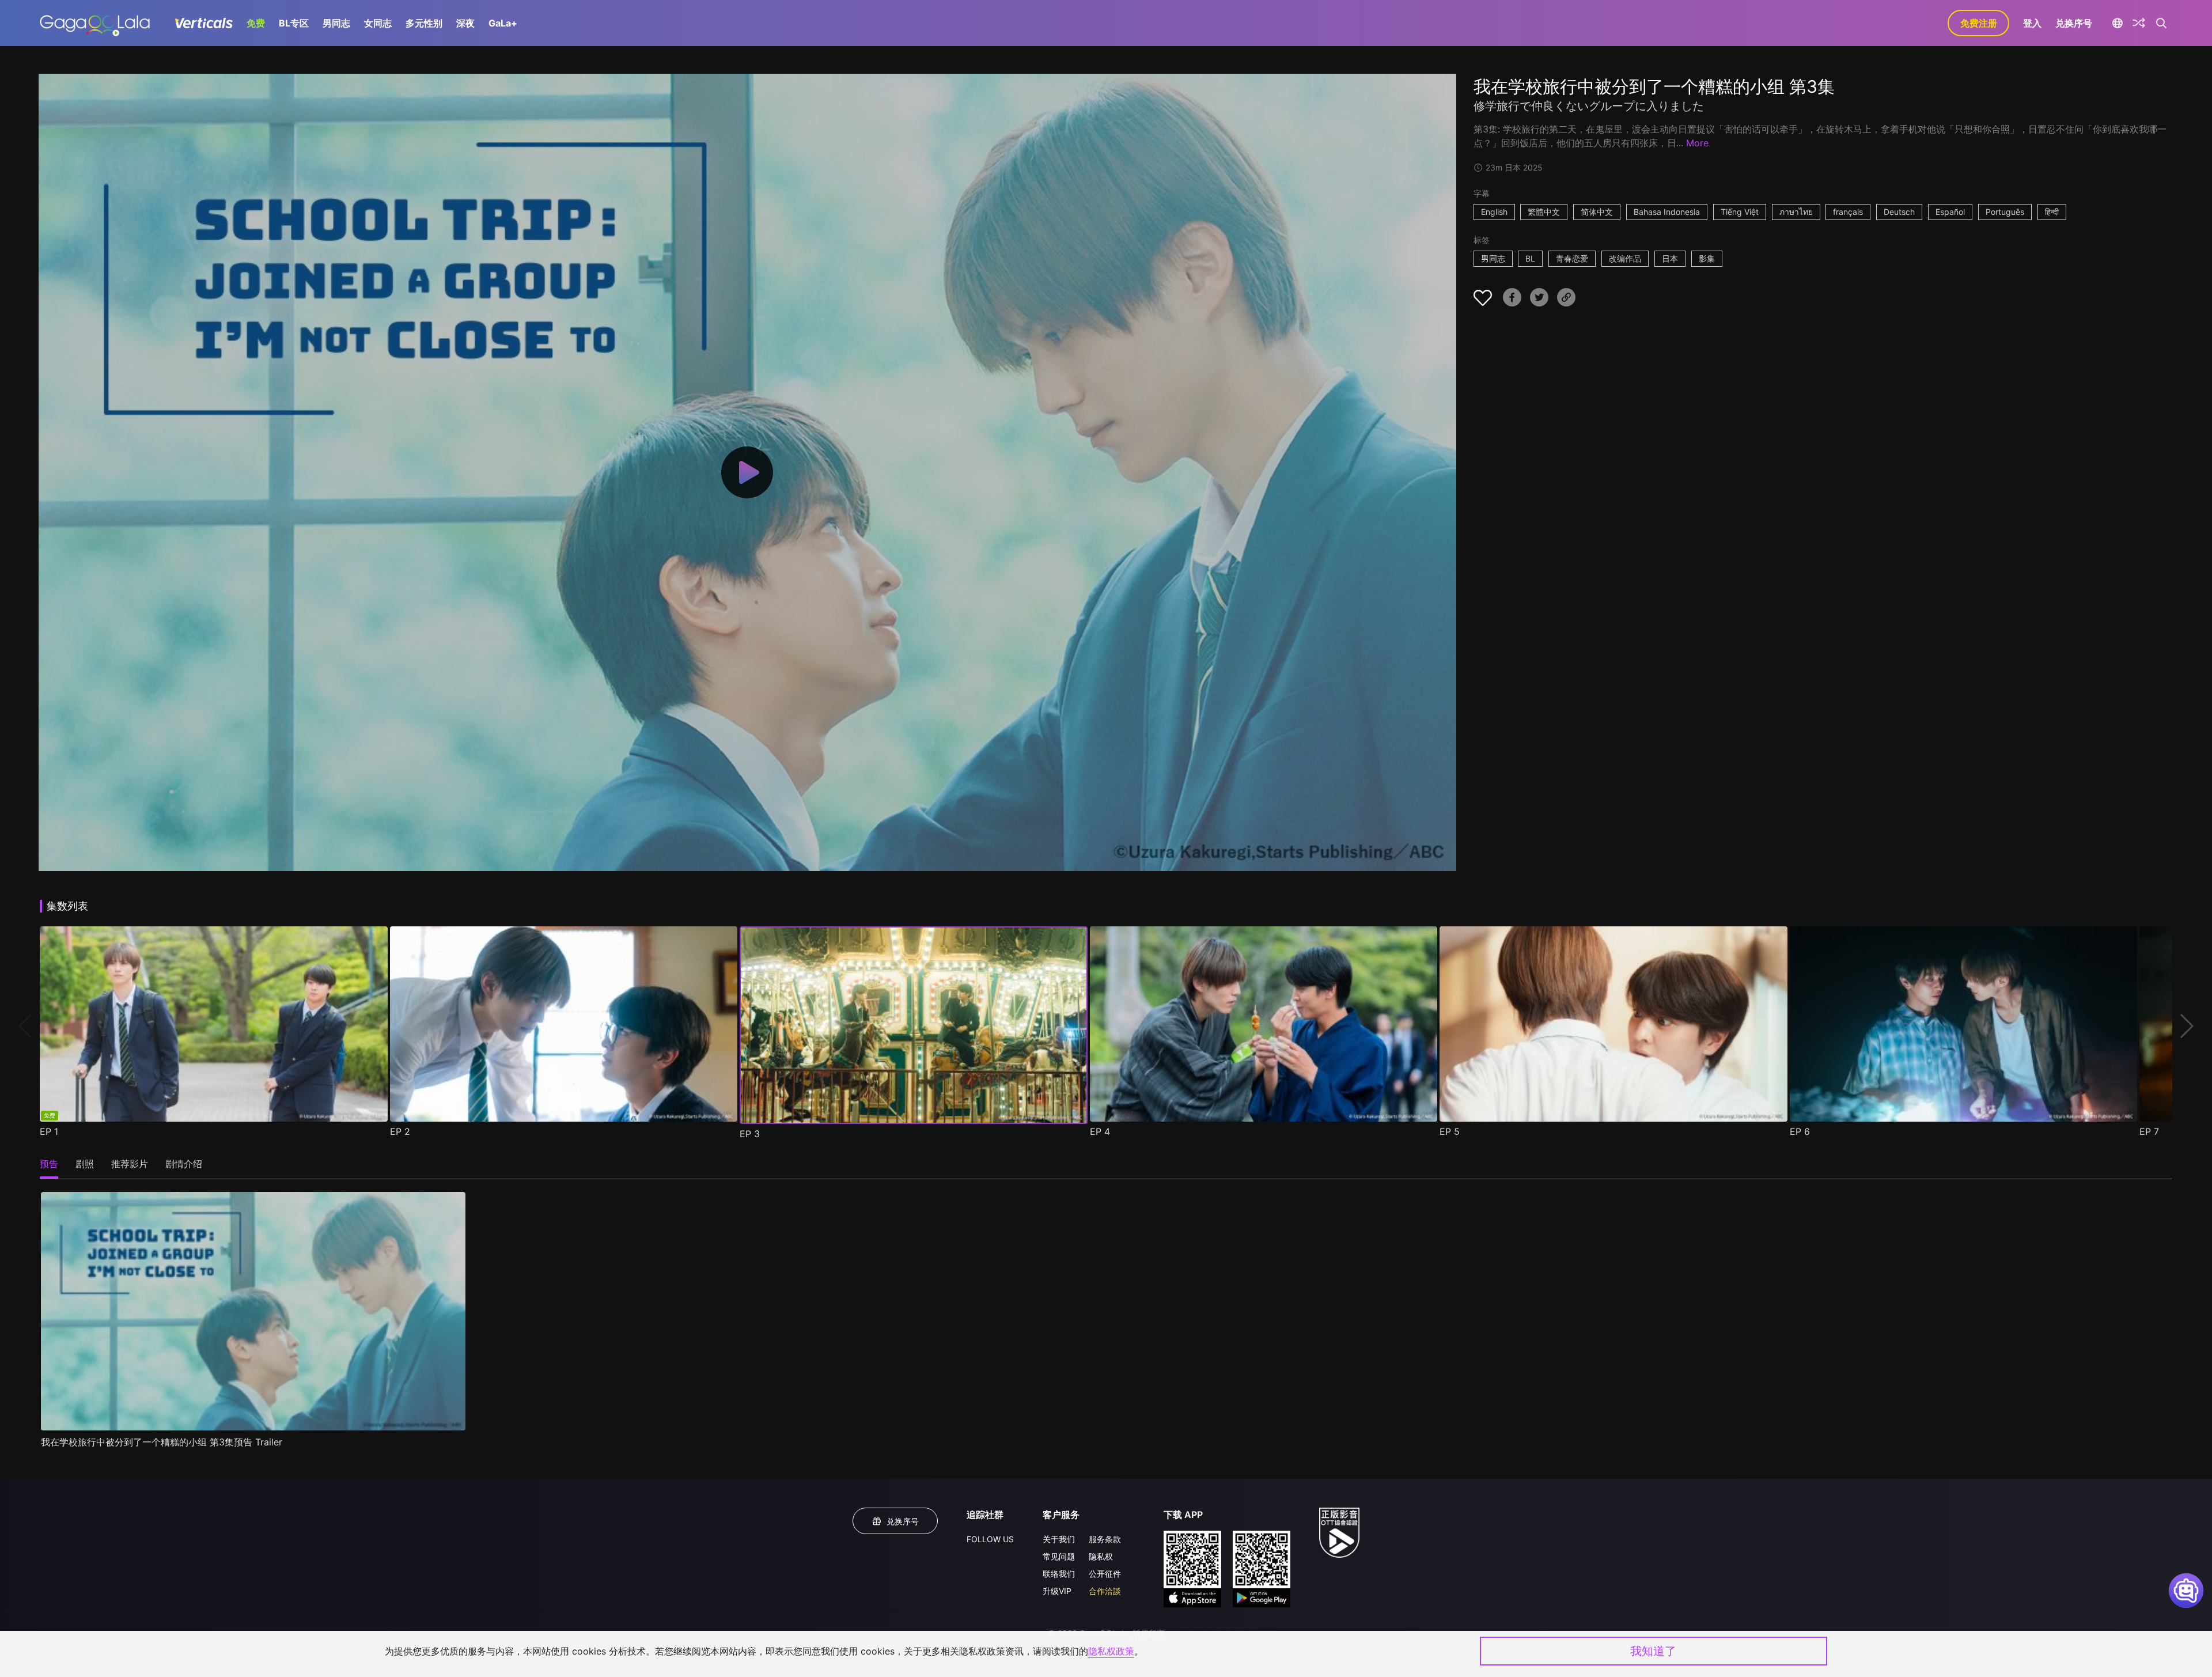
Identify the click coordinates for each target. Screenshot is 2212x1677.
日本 (1670, 258)
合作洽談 (1105, 1591)
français (1848, 212)
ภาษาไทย (1796, 212)
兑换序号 (2074, 23)
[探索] (2139, 23)
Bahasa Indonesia (1667, 212)
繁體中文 (1544, 212)
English (1494, 212)
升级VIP (1057, 1591)
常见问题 (1059, 1556)
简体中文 (1597, 212)
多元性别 (424, 23)
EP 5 (1450, 1131)
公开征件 (1105, 1574)
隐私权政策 (1111, 1651)
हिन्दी (2052, 212)
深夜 (465, 23)
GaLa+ (503, 23)
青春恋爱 (1572, 258)
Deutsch (1899, 212)
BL (1530, 258)
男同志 (336, 23)
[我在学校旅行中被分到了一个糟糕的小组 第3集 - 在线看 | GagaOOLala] (95, 23)
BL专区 (294, 23)
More (1697, 143)
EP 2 (400, 1131)
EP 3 (750, 1134)
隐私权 (1101, 1556)
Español (1950, 212)
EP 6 (1800, 1131)
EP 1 (49, 1131)
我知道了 (1653, 1651)
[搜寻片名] (2161, 23)
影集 (1707, 258)
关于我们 (1059, 1539)
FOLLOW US (990, 1539)
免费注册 (1979, 23)
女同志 (378, 23)
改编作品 (1625, 258)
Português (2005, 212)
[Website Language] (2117, 23)
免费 (256, 23)
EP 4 (1100, 1131)
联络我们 (1059, 1574)
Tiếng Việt (1740, 212)
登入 (2032, 23)
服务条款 (1105, 1539)
